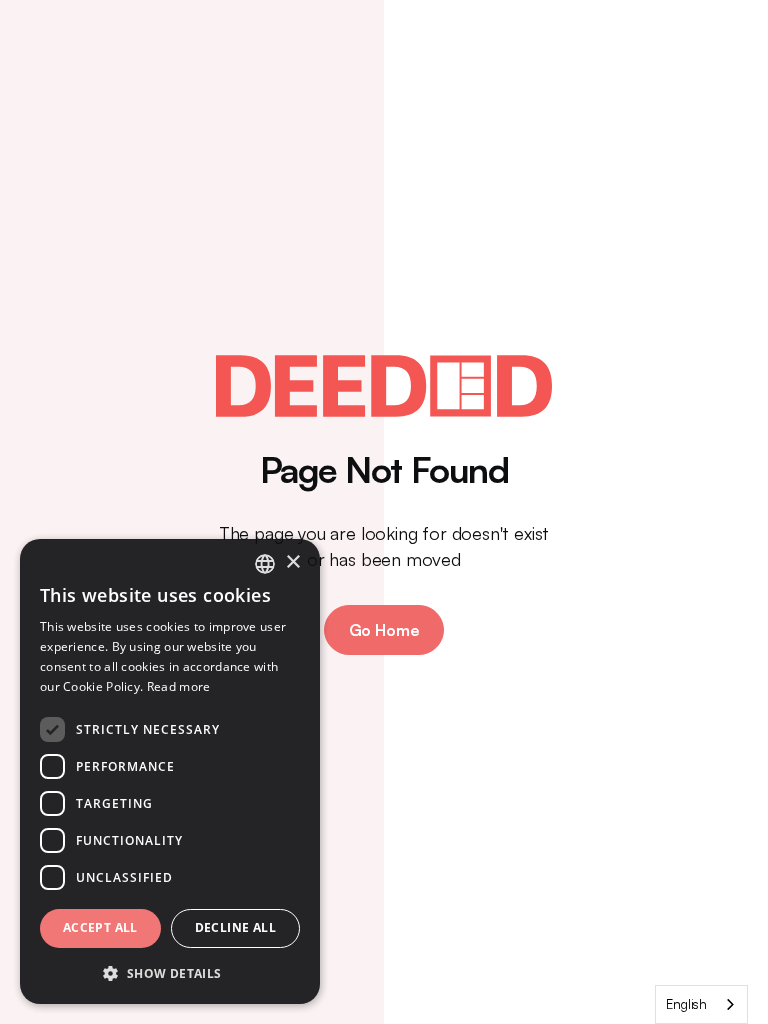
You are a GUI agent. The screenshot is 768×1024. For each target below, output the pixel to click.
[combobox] (701, 1004)
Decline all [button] (235, 927)
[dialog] (170, 771)
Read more (179, 686)
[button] (170, 972)
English (686, 1004)
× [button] (292, 562)
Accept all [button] (100, 927)
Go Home (384, 630)
